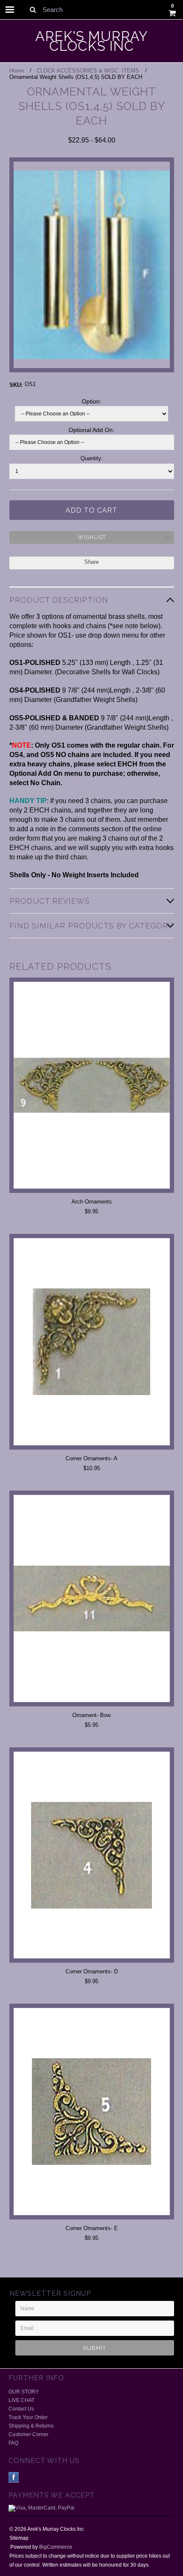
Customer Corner (29, 2434)
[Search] (33, 9)
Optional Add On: (62, 430)
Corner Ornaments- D (92, 1971)
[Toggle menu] (10, 10)
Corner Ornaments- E (92, 2228)
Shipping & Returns (31, 2426)
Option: (56, 401)
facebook (14, 2477)
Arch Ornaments (92, 1202)
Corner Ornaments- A (91, 1458)
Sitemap (19, 2538)
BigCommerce (56, 2547)
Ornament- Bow (91, 1715)
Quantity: (92, 458)
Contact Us (21, 2409)
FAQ (13, 2443)
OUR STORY (24, 2392)
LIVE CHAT (21, 2400)
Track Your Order (28, 2417)
